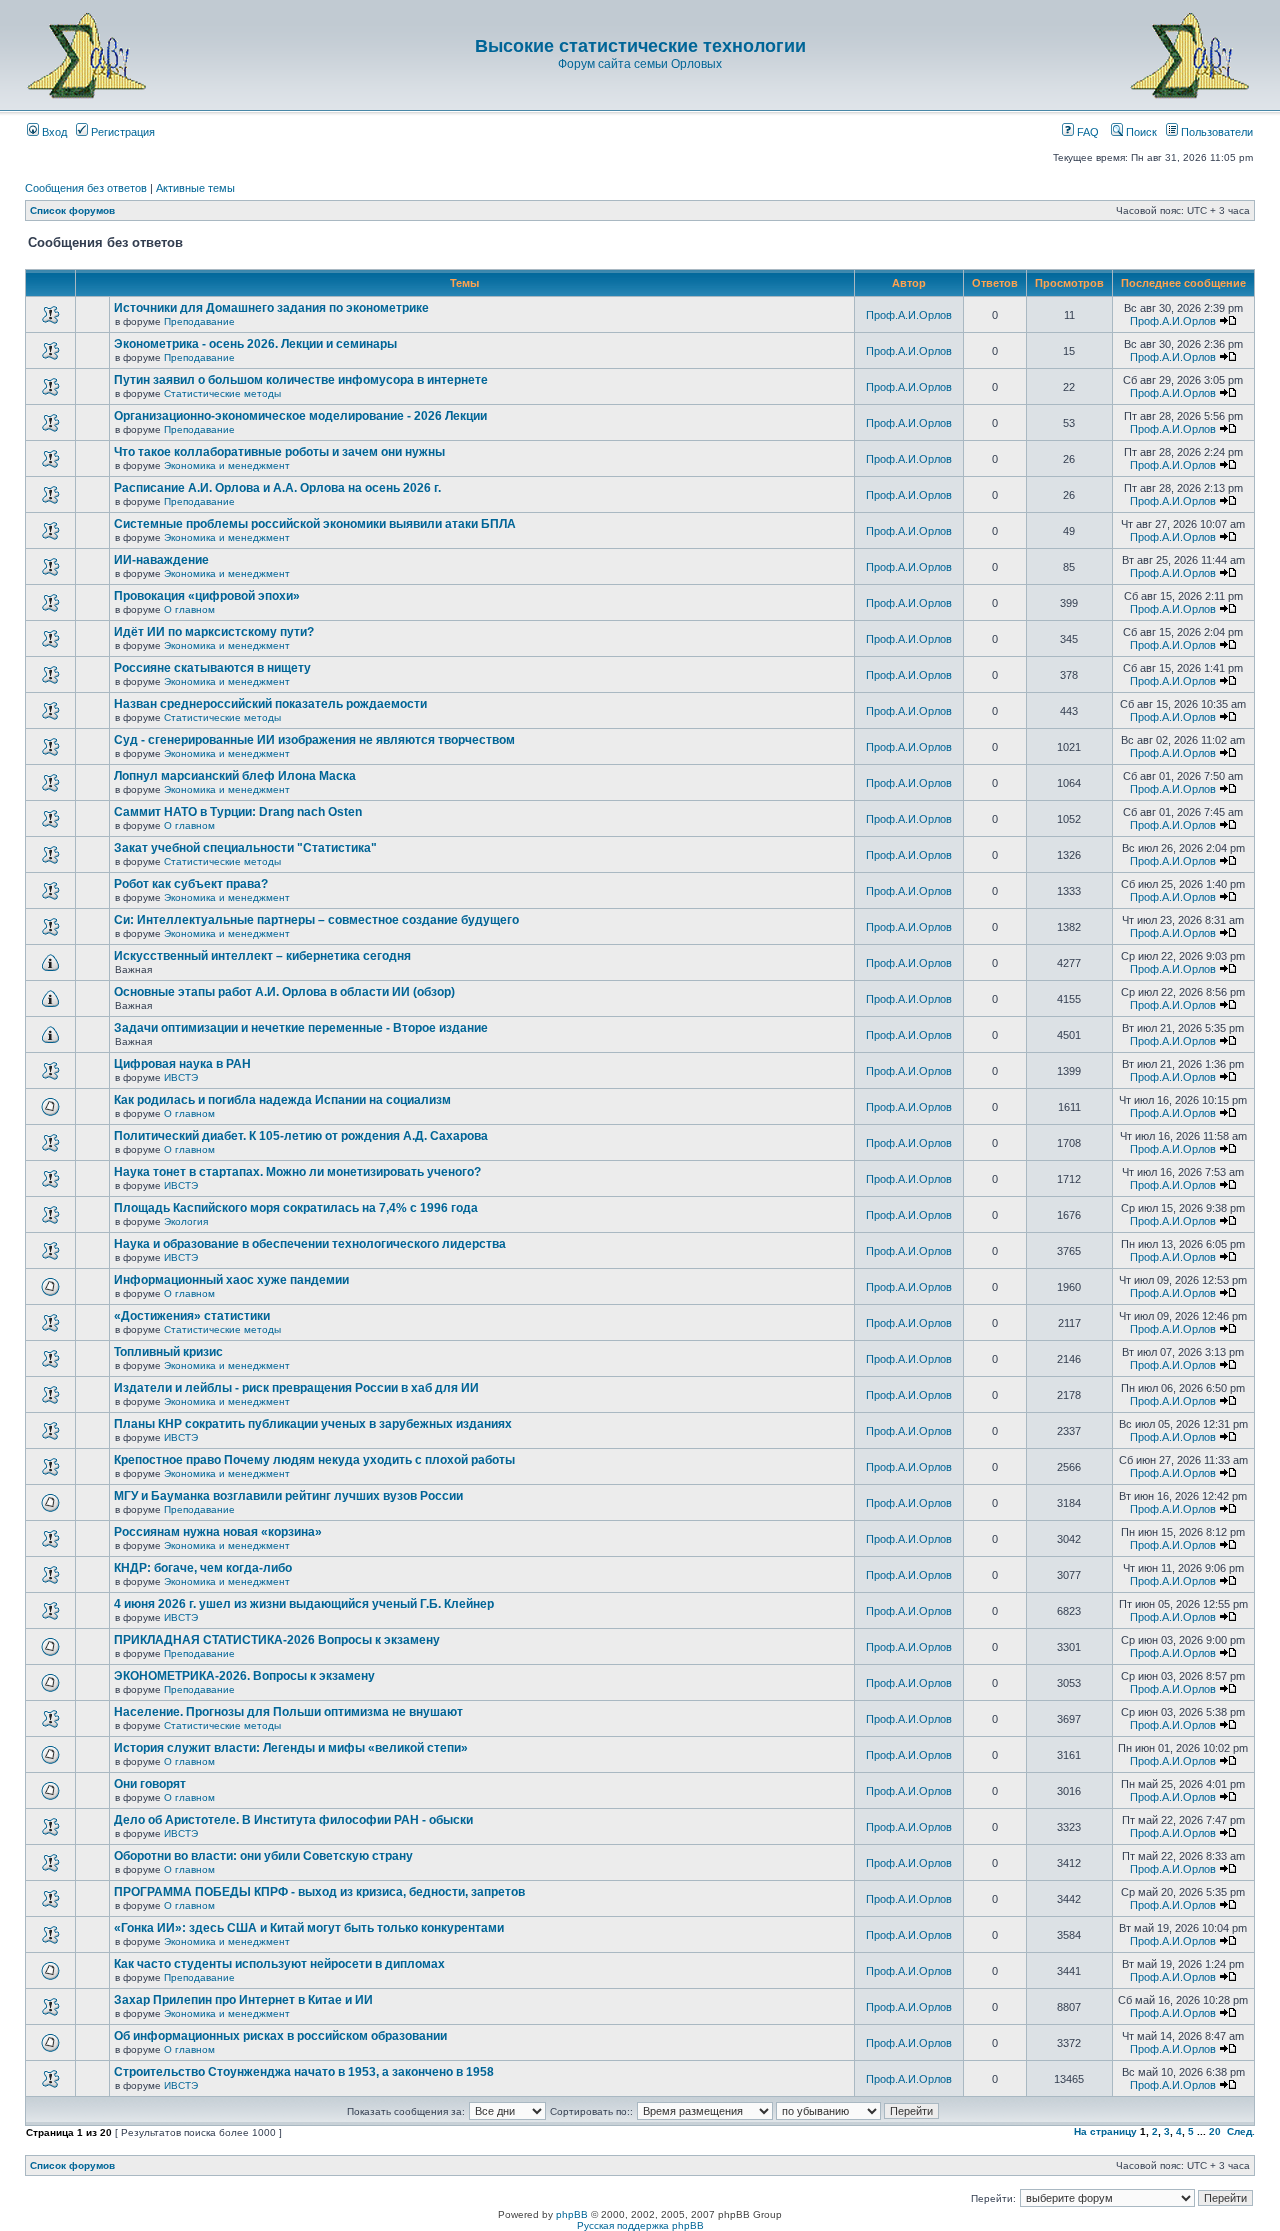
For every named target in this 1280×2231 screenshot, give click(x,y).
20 (1215, 2131)
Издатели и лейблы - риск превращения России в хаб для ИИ (296, 1388)
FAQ (1086, 132)
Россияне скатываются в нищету (212, 668)
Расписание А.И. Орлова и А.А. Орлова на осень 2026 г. (277, 488)
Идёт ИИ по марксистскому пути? (214, 632)
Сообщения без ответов (86, 188)
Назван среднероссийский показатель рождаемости (270, 704)
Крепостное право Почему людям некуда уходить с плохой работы (314, 1460)
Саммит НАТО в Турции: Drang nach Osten (238, 812)
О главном (189, 609)
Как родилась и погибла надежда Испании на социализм (282, 1100)
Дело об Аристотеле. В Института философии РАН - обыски (293, 1820)
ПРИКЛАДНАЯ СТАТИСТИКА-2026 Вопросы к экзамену (277, 1640)
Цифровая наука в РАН (182, 1064)
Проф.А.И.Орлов (909, 315)
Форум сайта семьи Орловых (640, 64)
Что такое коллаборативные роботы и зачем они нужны (279, 452)
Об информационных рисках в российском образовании (280, 2036)
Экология (186, 1221)
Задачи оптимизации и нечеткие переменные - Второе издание (301, 1028)
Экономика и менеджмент (227, 465)
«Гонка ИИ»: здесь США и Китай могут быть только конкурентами (309, 1928)
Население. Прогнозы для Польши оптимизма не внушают (288, 1712)
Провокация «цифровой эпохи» (207, 596)
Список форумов (72, 210)
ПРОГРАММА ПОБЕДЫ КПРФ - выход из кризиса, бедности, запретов (319, 1892)
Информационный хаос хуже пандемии (231, 1280)
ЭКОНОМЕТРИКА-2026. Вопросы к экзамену (244, 1676)
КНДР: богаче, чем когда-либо (203, 1568)
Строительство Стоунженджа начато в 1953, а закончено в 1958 (304, 2072)
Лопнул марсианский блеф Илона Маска (235, 776)
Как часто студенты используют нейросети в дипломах (279, 1964)
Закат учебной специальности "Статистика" (245, 848)
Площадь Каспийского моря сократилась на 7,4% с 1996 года (296, 1208)
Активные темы (195, 188)
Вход (53, 132)
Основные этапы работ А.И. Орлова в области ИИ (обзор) (284, 992)
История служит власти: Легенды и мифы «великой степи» (291, 1748)
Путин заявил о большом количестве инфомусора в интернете (301, 380)
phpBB (572, 2214)
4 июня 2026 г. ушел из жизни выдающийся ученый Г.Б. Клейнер (304, 1604)
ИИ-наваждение (161, 560)
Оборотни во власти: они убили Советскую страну (263, 1856)
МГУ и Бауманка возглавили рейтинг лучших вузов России (288, 1496)
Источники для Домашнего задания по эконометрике (271, 308)
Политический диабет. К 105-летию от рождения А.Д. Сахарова (301, 1136)
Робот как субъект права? (191, 884)
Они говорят (150, 1784)
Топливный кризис (168, 1352)
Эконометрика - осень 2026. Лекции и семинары (255, 344)
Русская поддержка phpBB (640, 2225)
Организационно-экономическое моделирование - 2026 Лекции (300, 416)
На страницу (1105, 2131)
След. (1241, 2131)
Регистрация (121, 132)
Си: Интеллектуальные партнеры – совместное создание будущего (316, 920)
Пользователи (1215, 132)
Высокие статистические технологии (640, 46)
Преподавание (199, 321)
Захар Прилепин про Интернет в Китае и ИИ (243, 2000)
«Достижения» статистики (192, 1316)
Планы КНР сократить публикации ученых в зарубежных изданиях (313, 1424)
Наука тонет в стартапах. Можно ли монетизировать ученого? (297, 1172)
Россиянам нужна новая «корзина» (218, 1532)
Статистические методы (222, 393)
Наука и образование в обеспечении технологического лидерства (310, 1244)
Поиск (1140, 132)
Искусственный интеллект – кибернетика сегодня (262, 956)
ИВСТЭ (181, 1077)
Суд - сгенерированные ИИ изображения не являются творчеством (314, 740)
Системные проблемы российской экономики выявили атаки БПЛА (315, 524)
